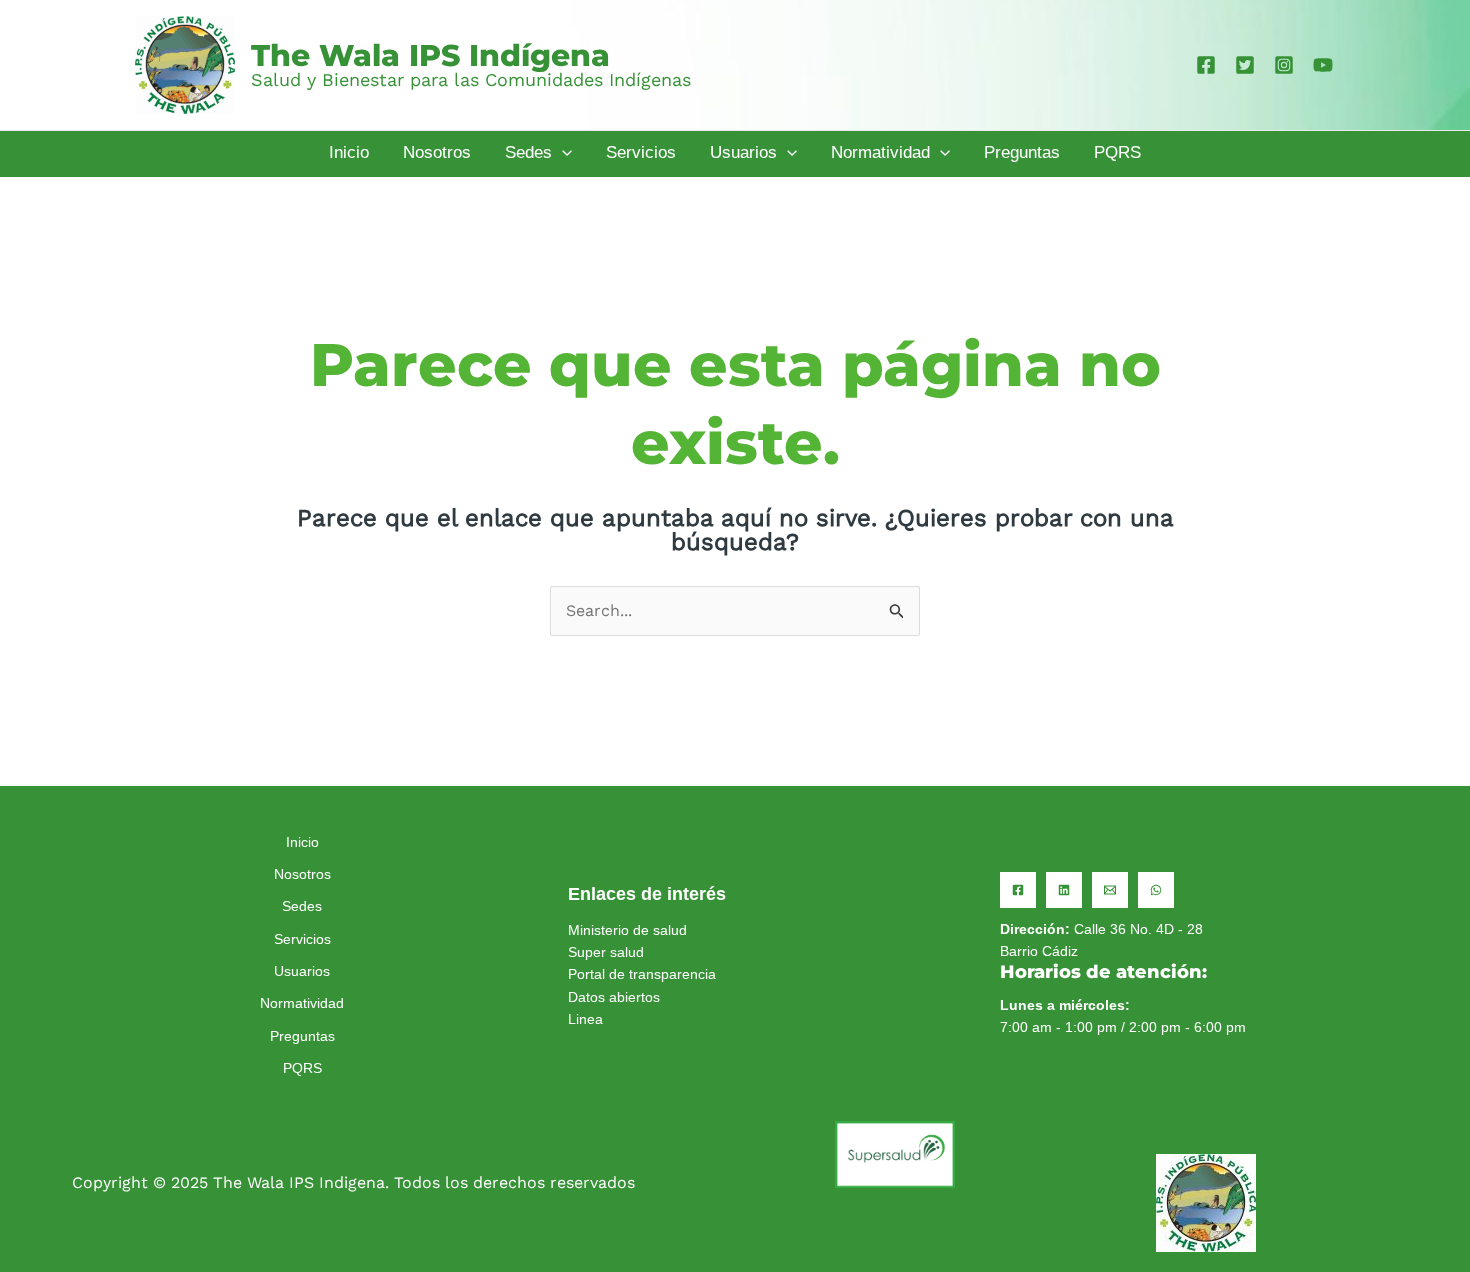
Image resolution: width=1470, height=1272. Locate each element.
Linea (585, 1019)
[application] (562, 153)
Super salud (606, 952)
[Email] (1110, 890)
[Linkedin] (1064, 890)
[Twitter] (1245, 65)
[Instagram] (1284, 65)
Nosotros (302, 874)
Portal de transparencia (642, 974)
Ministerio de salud (627, 930)
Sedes (302, 906)
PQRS (302, 1068)
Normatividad (302, 1003)
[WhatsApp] (1156, 890)
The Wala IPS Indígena (430, 55)
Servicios (302, 939)
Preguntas (302, 1036)
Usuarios (302, 971)
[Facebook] (1206, 65)
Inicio (302, 842)
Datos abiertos (614, 997)
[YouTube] (1323, 65)
